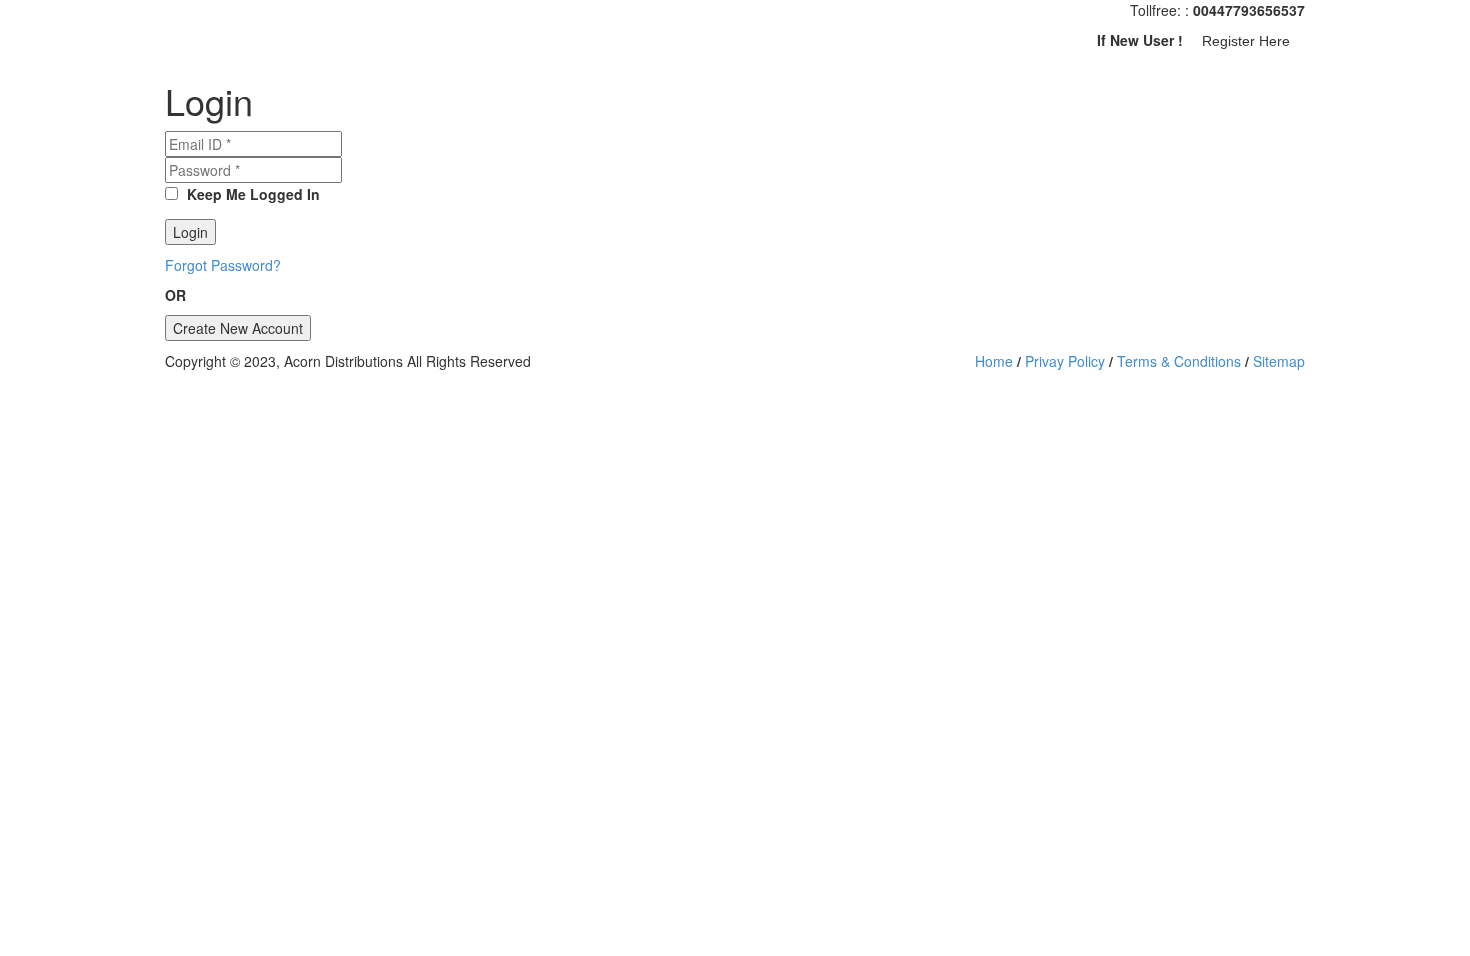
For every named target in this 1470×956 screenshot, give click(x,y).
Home (994, 361)
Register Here (1246, 41)
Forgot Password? (223, 265)
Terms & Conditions (1179, 361)
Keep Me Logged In (251, 194)
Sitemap (1279, 361)
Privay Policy (1065, 361)
